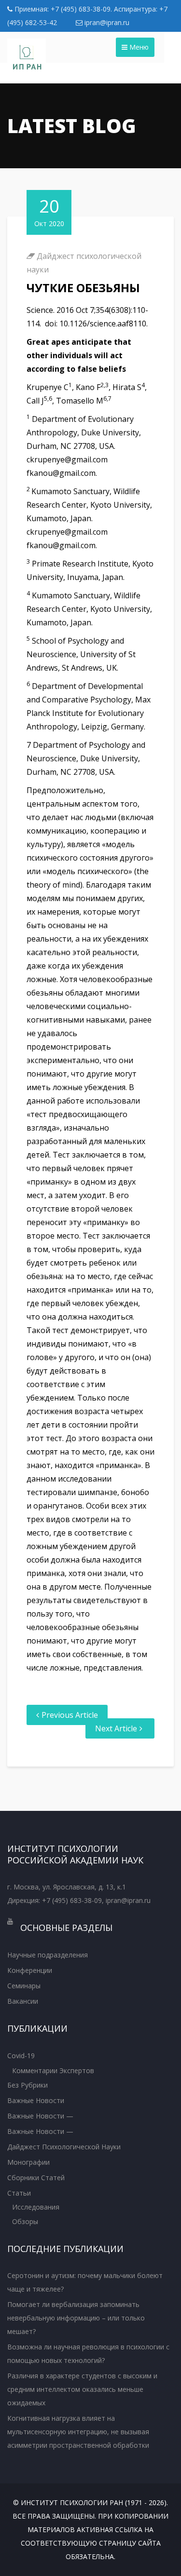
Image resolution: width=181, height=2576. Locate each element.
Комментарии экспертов (53, 2070)
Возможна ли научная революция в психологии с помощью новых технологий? (88, 2353)
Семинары (24, 1986)
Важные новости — (40, 2116)
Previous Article (70, 1715)
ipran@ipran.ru (106, 22)
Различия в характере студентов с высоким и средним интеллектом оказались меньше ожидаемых (82, 2389)
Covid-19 (21, 2056)
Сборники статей (36, 2178)
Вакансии (23, 2001)
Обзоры (25, 2221)
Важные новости (36, 2100)
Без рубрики (28, 2085)
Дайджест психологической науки (64, 2147)
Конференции (30, 1970)
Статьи (19, 2193)
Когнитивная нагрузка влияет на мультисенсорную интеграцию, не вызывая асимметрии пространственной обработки (78, 2432)
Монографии (28, 2162)
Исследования (36, 2207)
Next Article (116, 1728)
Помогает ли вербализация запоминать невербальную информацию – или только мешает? (76, 2318)
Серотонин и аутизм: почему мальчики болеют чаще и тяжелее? (85, 2282)
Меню (138, 47)
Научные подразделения (48, 1955)
